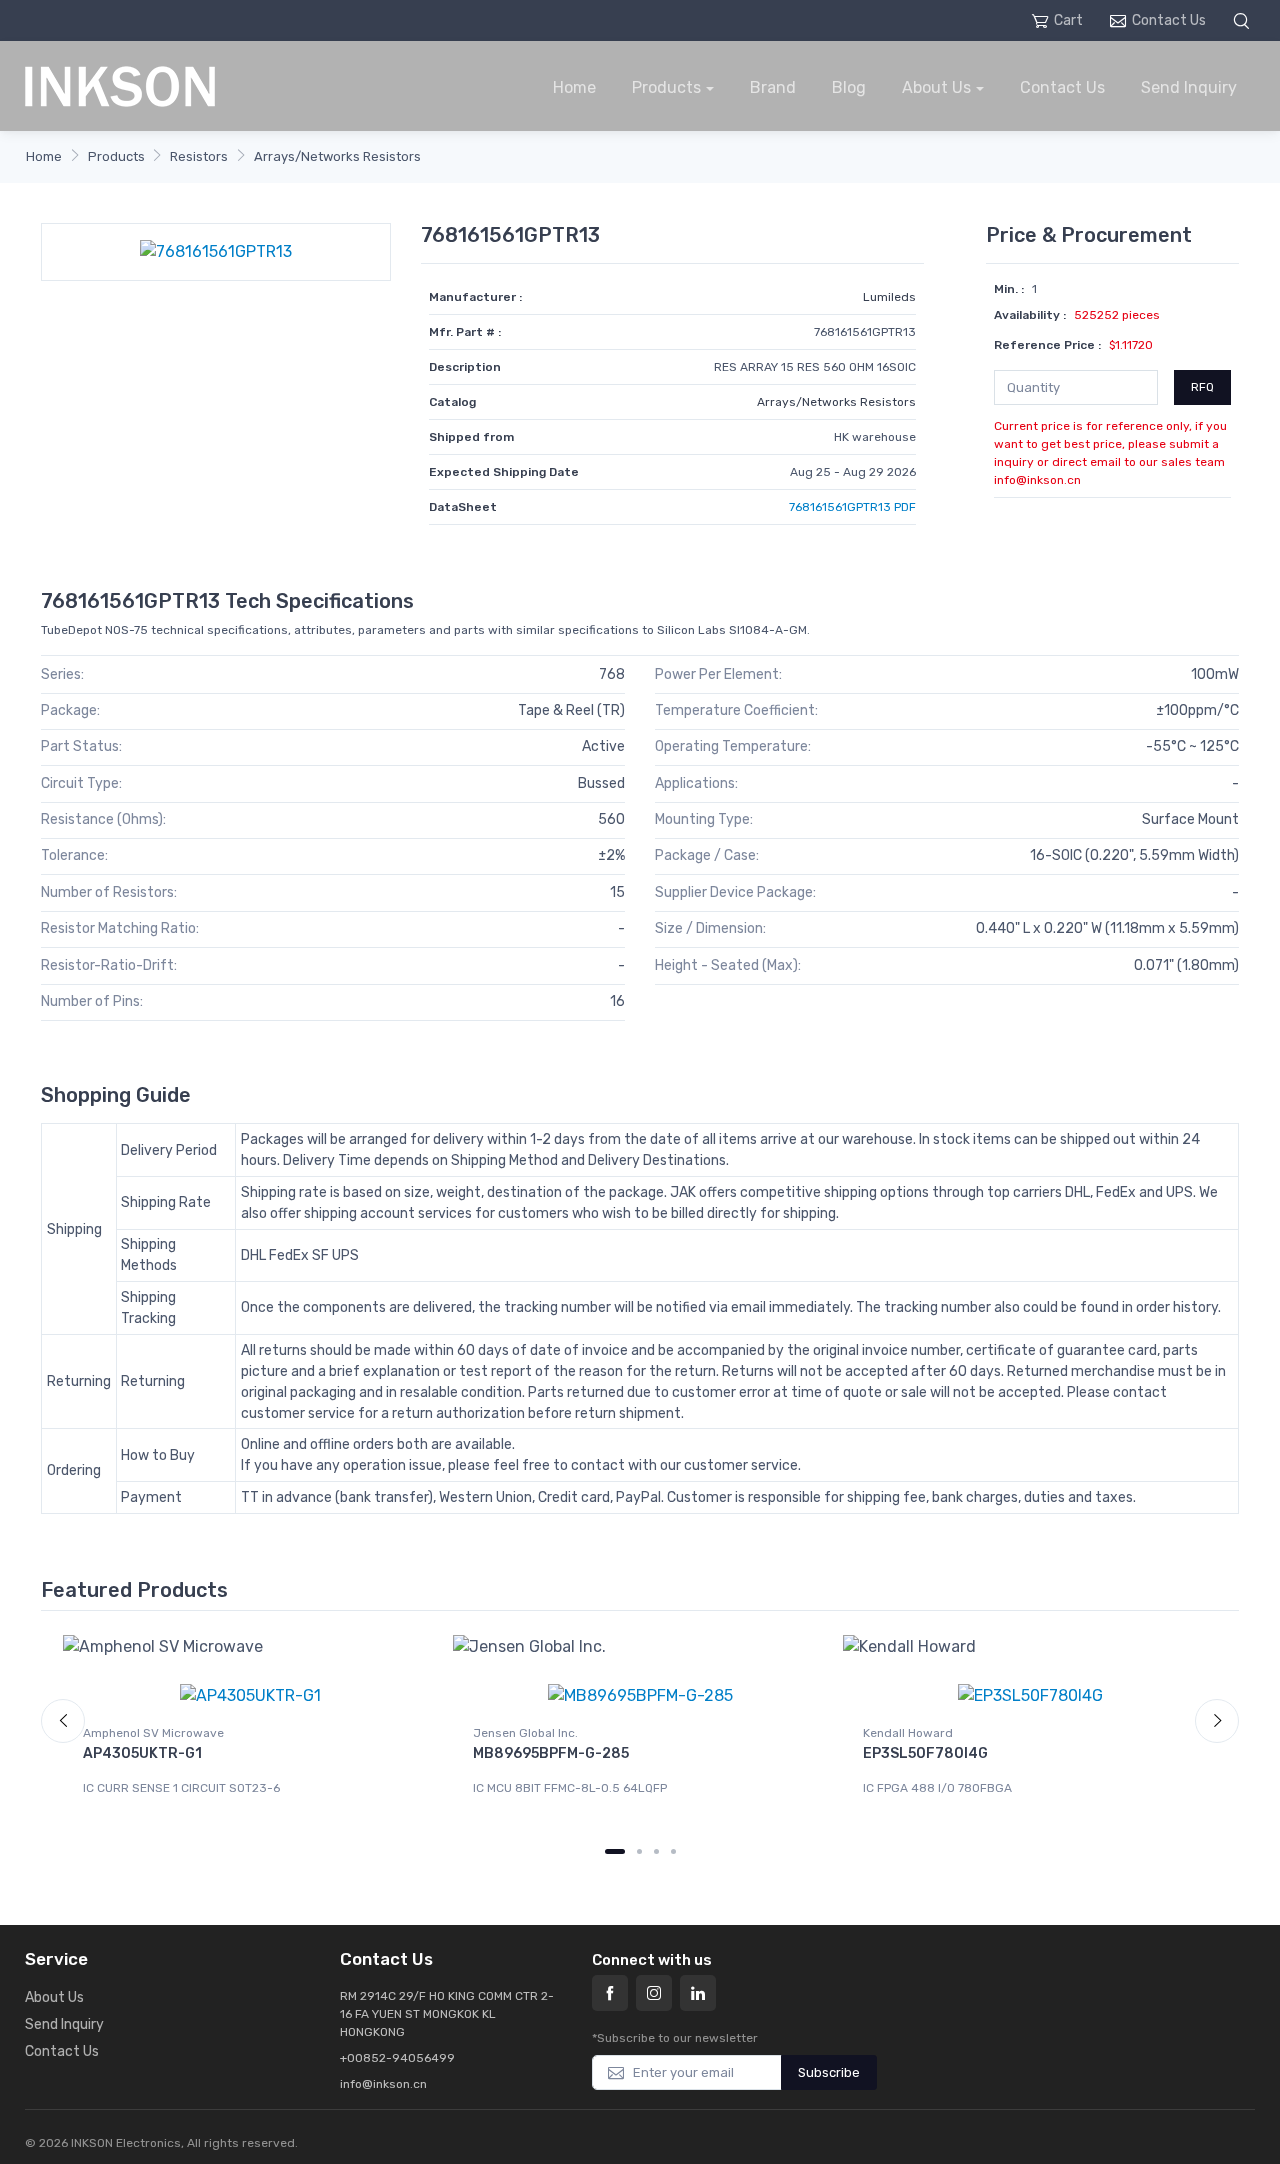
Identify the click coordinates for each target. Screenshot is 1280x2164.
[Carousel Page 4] (673, 1851)
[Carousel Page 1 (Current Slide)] (615, 1851)
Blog (849, 87)
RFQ (1202, 387)
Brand (773, 87)
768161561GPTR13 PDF (852, 507)
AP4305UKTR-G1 (142, 1753)
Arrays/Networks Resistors (337, 156)
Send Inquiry (1189, 87)
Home (574, 87)
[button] (1244, 20)
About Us (936, 87)
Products (666, 87)
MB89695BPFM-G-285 (551, 1753)
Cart (1068, 20)
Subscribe (829, 2072)
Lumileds (889, 297)
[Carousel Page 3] (656, 1851)
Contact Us (1169, 20)
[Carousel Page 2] (639, 1851)
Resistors (199, 156)
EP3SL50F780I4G (925, 1753)
